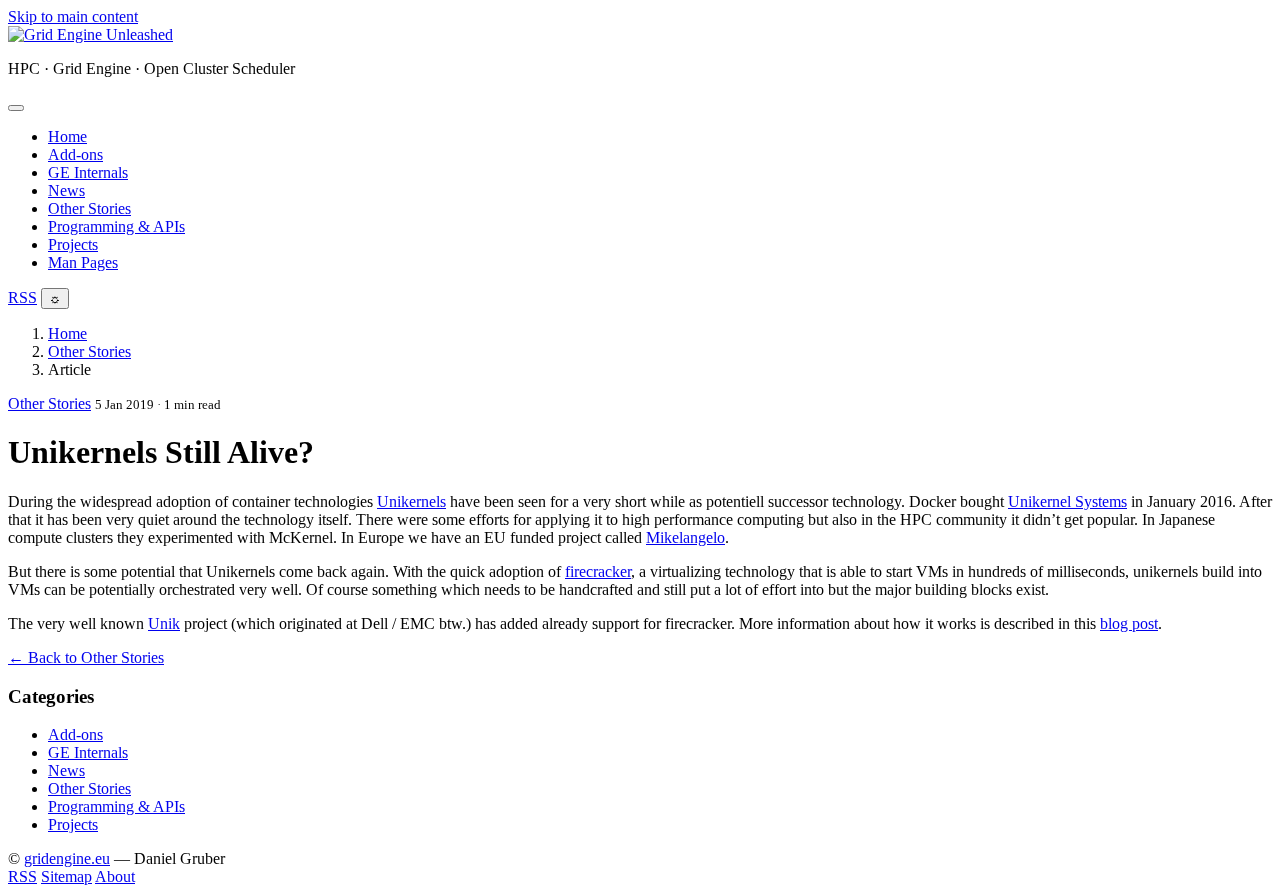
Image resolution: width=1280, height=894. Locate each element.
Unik (164, 623)
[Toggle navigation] (16, 108)
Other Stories (89, 208)
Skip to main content (73, 16)
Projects (73, 244)
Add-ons (75, 154)
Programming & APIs (116, 226)
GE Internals (88, 172)
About (115, 876)
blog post (1129, 623)
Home (67, 136)
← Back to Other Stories (86, 657)
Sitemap (66, 876)
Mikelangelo (685, 537)
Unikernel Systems (1067, 501)
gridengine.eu (67, 858)
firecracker (598, 571)
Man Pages (83, 262)
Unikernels (411, 501)
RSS (22, 297)
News (66, 190)
